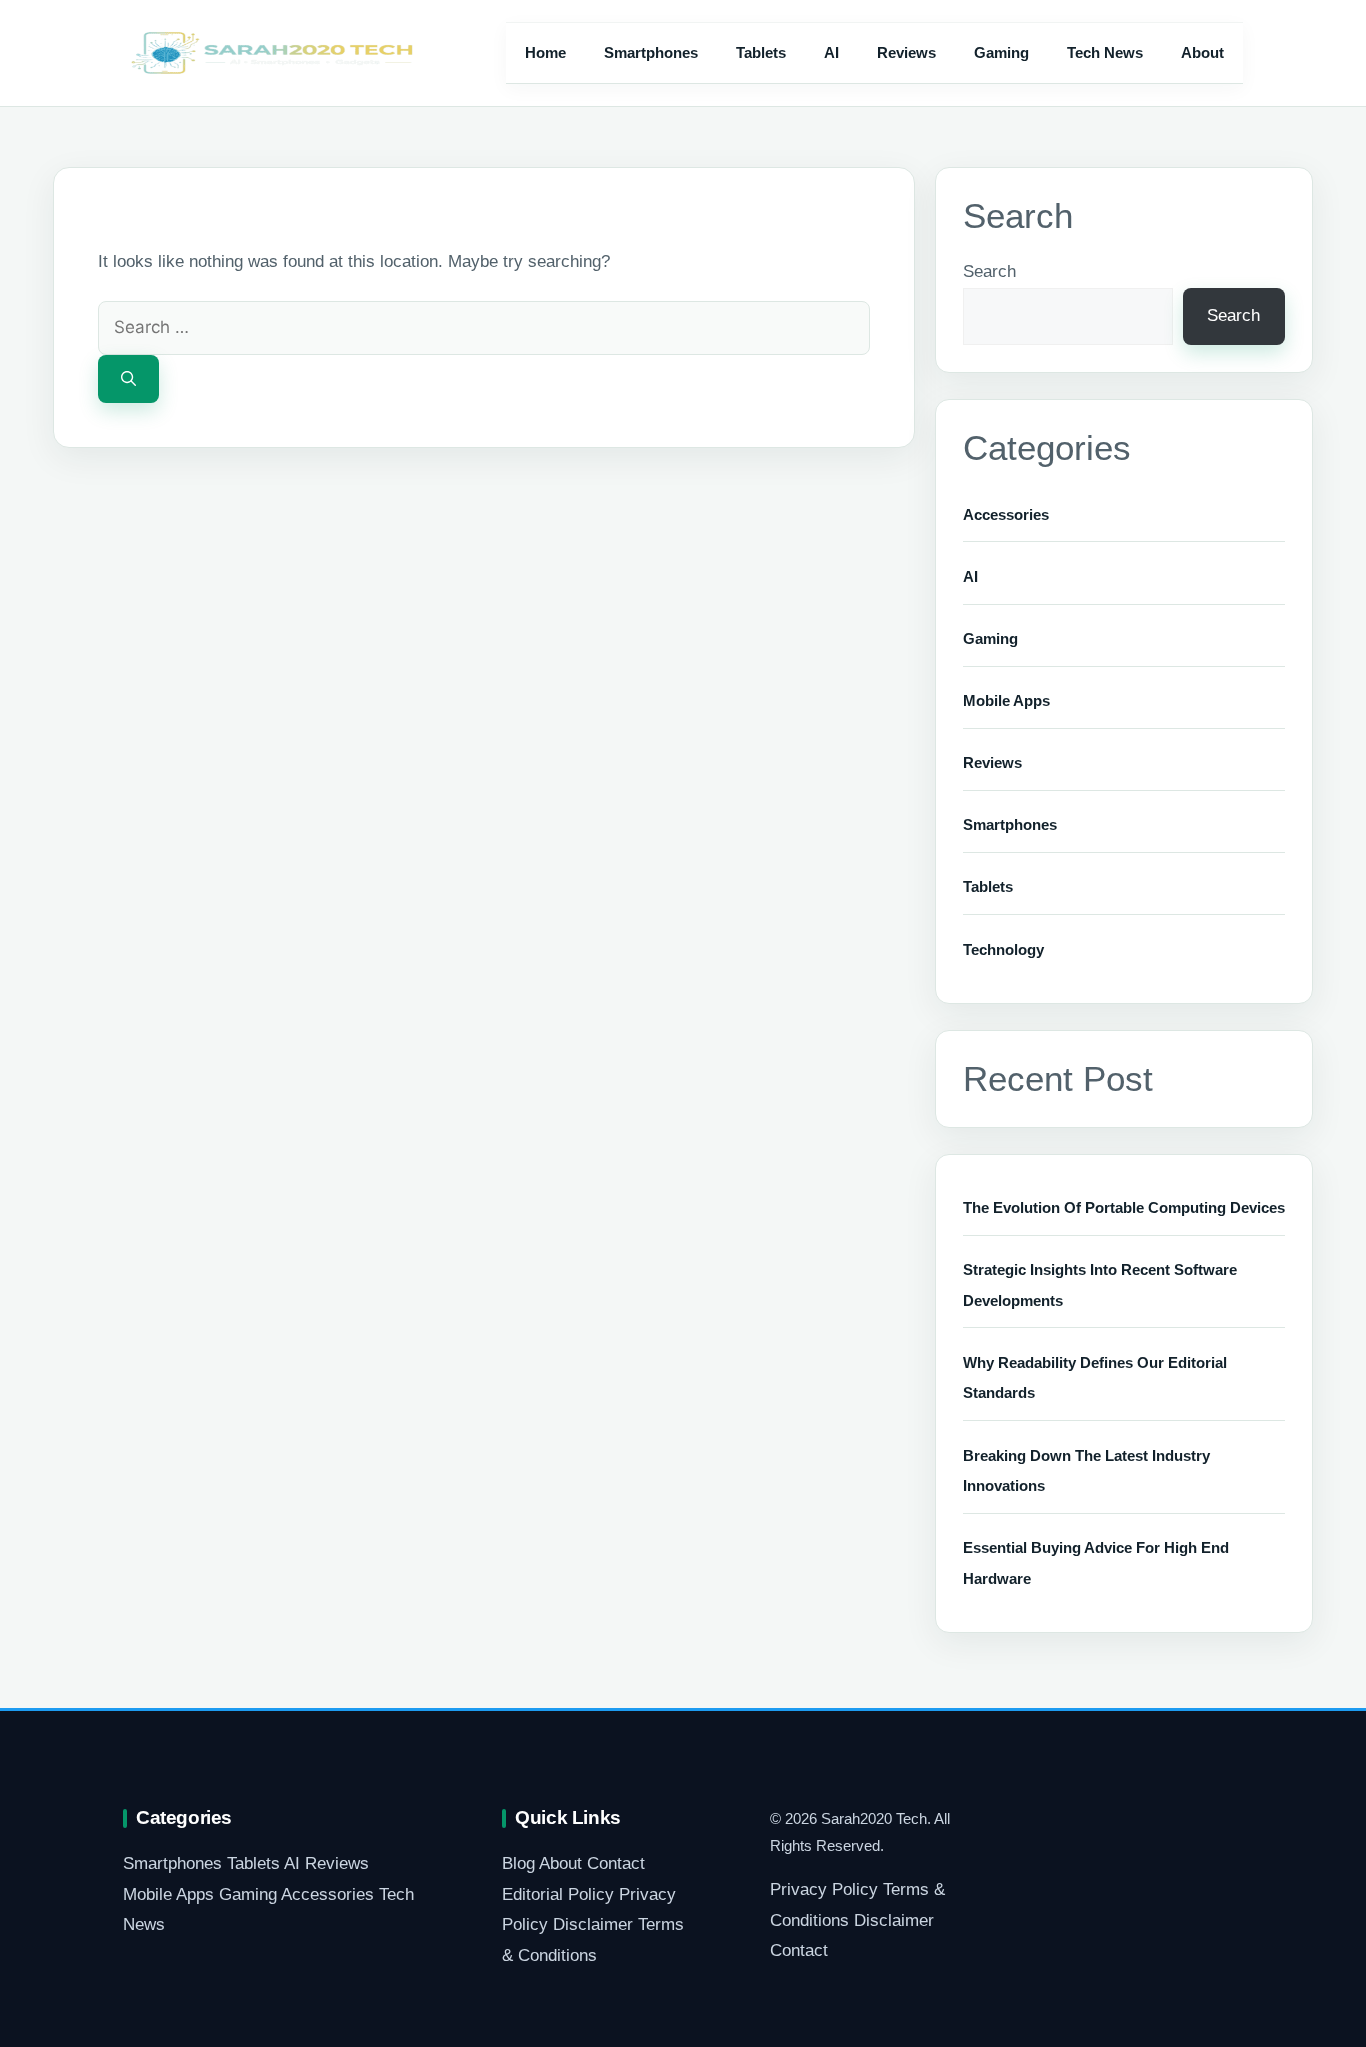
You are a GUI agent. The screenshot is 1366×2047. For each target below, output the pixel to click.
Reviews (906, 52)
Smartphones (651, 52)
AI (831, 52)
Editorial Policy (558, 1894)
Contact (616, 1863)
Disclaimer (593, 1924)
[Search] (128, 379)
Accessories (1006, 514)
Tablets (761, 52)
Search (989, 271)
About (1202, 52)
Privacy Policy (824, 1889)
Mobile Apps (1006, 700)
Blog (518, 1863)
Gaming (1001, 52)
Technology (1003, 949)
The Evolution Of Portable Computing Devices (1124, 1207)
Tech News (1105, 52)
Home (545, 52)
